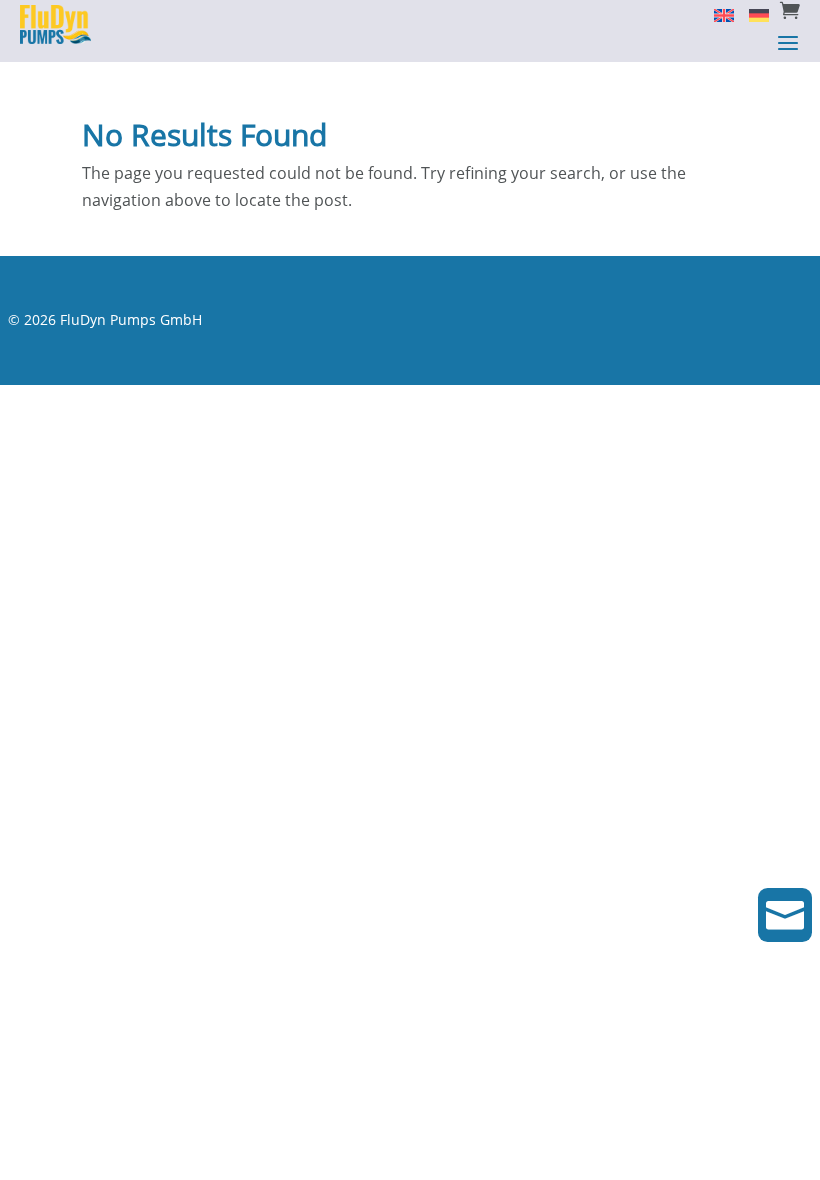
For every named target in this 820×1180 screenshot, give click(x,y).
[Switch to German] (751, 14)
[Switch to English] (716, 14)
